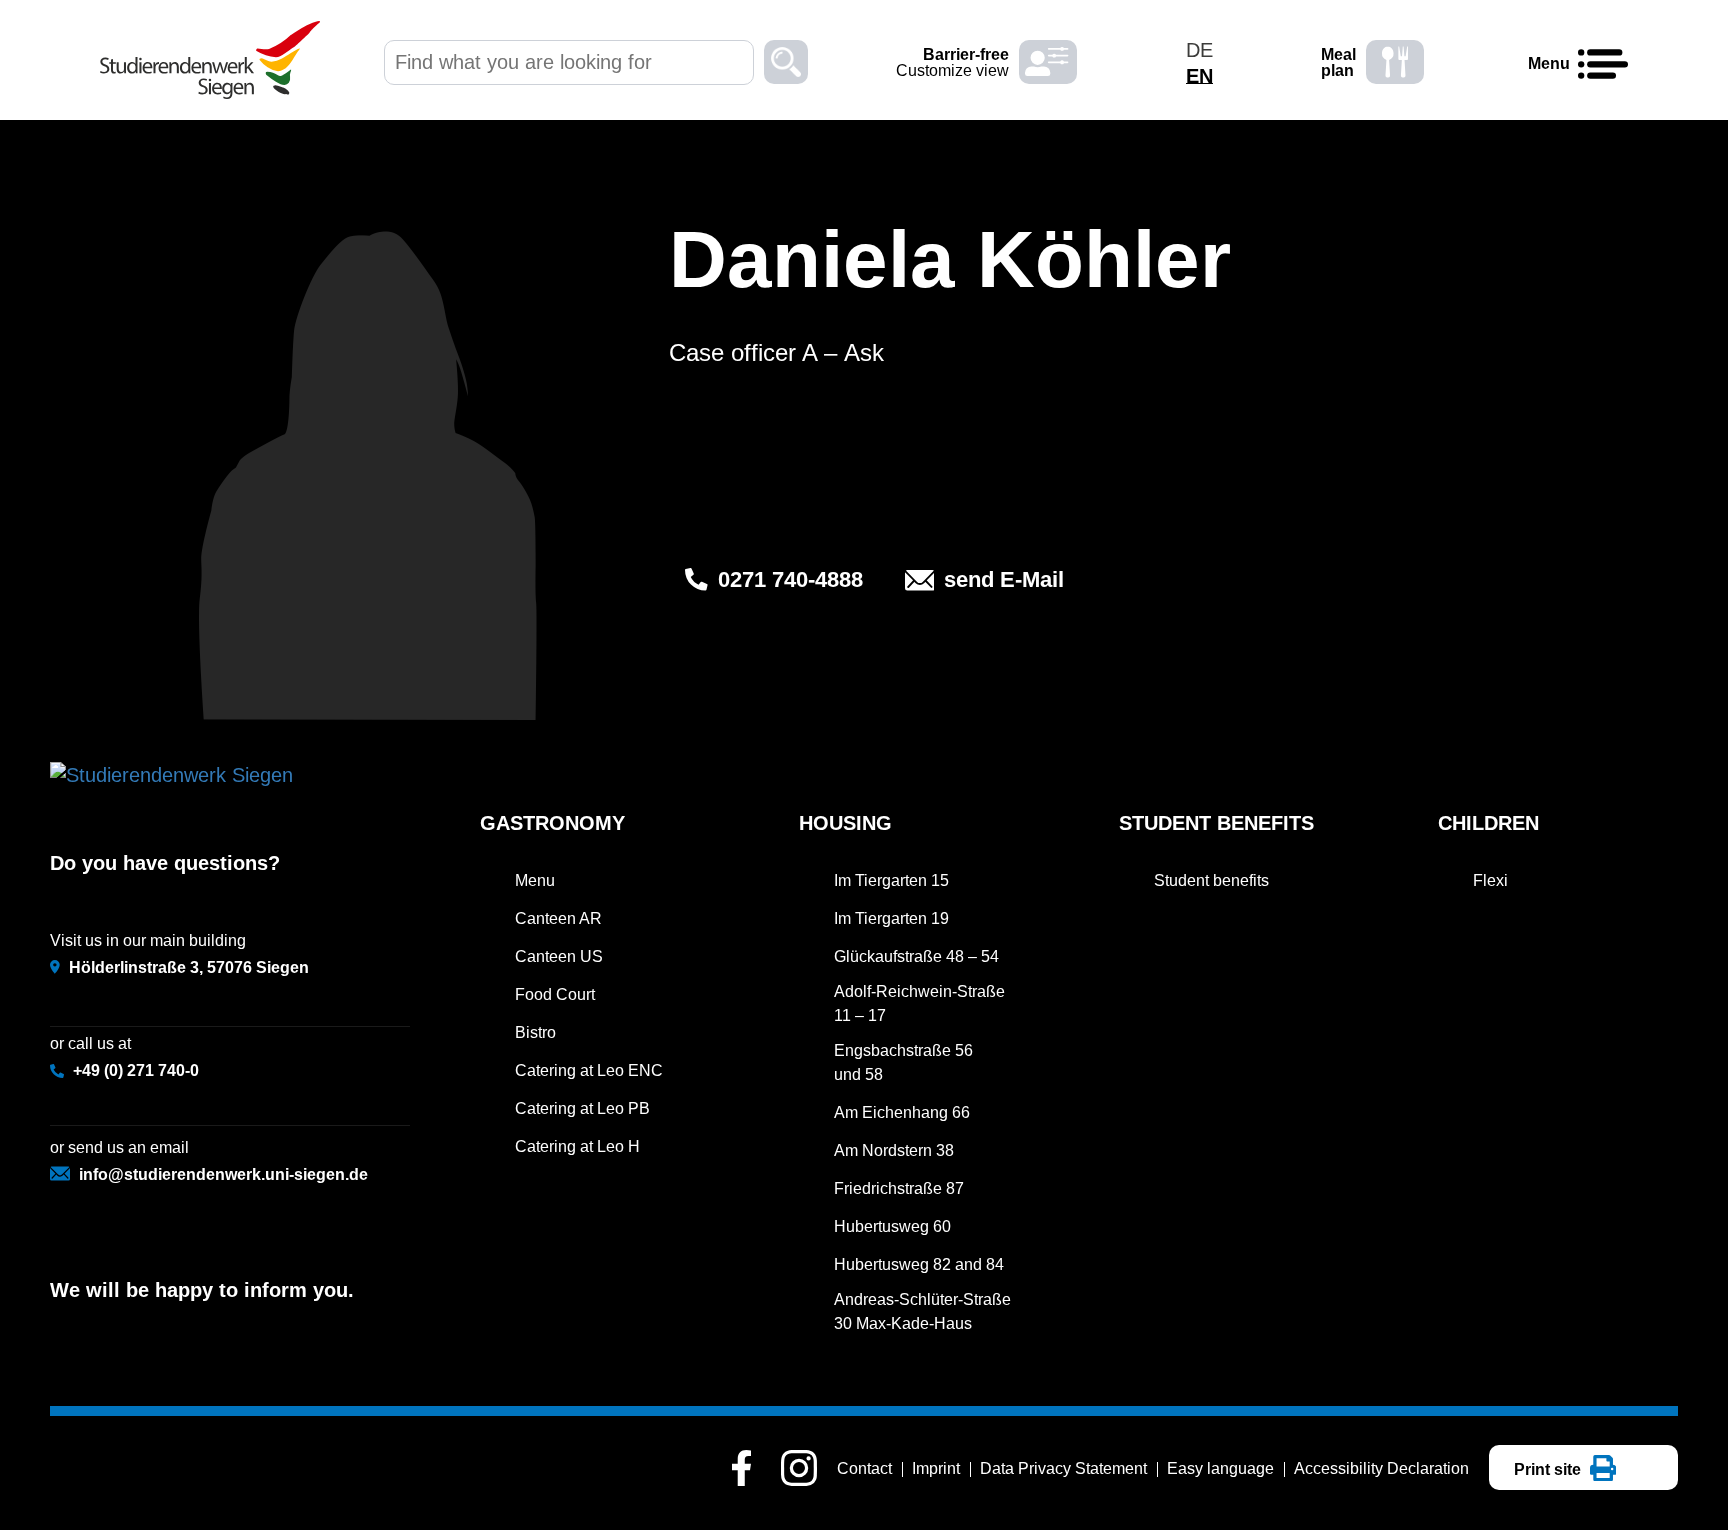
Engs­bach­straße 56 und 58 (903, 1062)
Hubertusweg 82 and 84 (919, 1264)
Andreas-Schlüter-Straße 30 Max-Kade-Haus (922, 1311)
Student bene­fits (1216, 823)
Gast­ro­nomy (552, 823)
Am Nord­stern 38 (894, 1150)
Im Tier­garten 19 (891, 918)
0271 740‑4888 (790, 579)
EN (1199, 76)
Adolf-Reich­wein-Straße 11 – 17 (919, 1003)
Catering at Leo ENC (589, 1070)
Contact (864, 1468)
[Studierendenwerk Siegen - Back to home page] (210, 60)
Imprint (936, 1468)
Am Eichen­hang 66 (902, 1112)
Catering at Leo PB (582, 1108)
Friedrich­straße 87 (899, 1188)
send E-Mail (1004, 579)
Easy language (1220, 1468)
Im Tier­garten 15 (891, 880)
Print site (1549, 1469)
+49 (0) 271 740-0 (136, 1070)
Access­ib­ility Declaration (1381, 1468)
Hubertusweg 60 (892, 1226)
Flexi (1490, 880)
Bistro (535, 1032)
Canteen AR (558, 918)
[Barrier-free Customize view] (1048, 62)
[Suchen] (786, 65)
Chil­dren (1488, 823)
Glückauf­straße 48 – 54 (916, 956)
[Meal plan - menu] (1395, 62)
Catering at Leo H (577, 1146)
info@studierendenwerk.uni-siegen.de (223, 1174)
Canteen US (559, 956)
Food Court (555, 994)
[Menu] (1603, 65)
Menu (535, 880)
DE (1199, 50)
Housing (845, 823)
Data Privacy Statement (1063, 1468)
